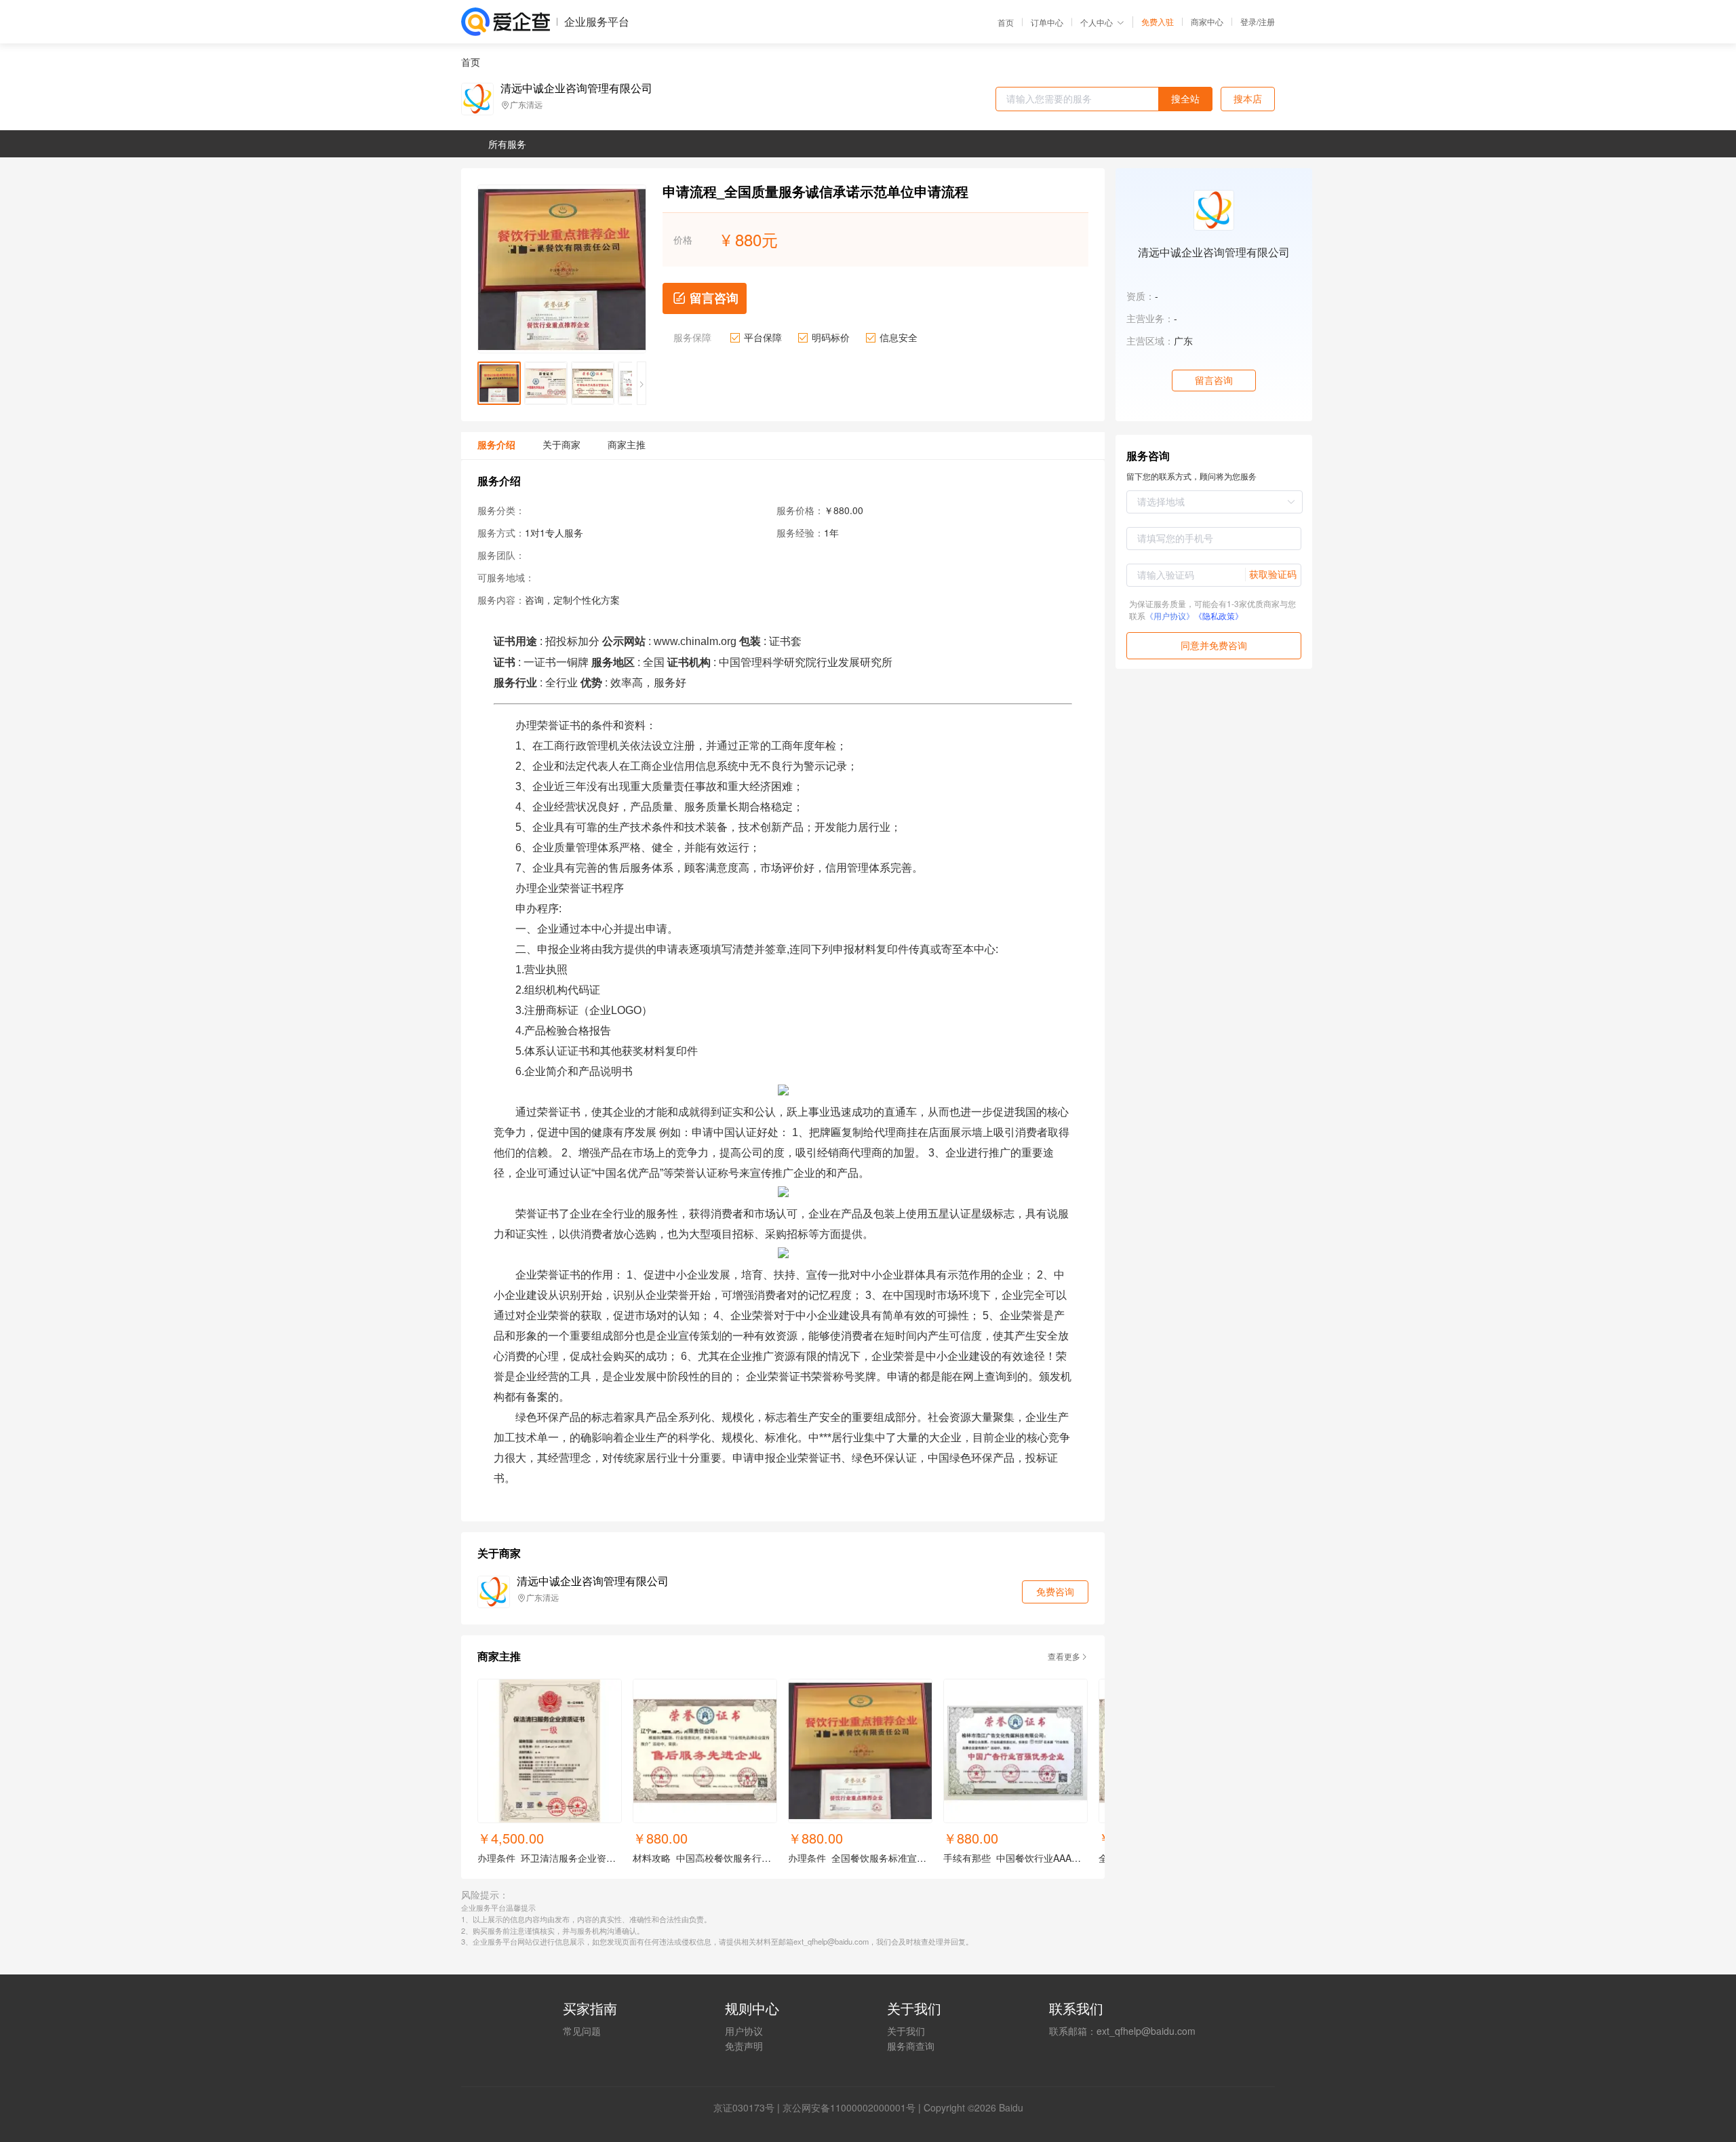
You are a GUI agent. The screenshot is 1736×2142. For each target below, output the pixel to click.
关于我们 (906, 2031)
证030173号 (749, 2107)
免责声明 (744, 2046)
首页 (1006, 22)
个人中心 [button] (1097, 22)
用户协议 (744, 2031)
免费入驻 (1158, 22)
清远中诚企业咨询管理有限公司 (576, 88)
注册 (1267, 21)
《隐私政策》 (1219, 616)
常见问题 (582, 2031)
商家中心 (1207, 22)
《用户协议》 (1170, 616)
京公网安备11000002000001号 (849, 2107)
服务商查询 (911, 2046)
